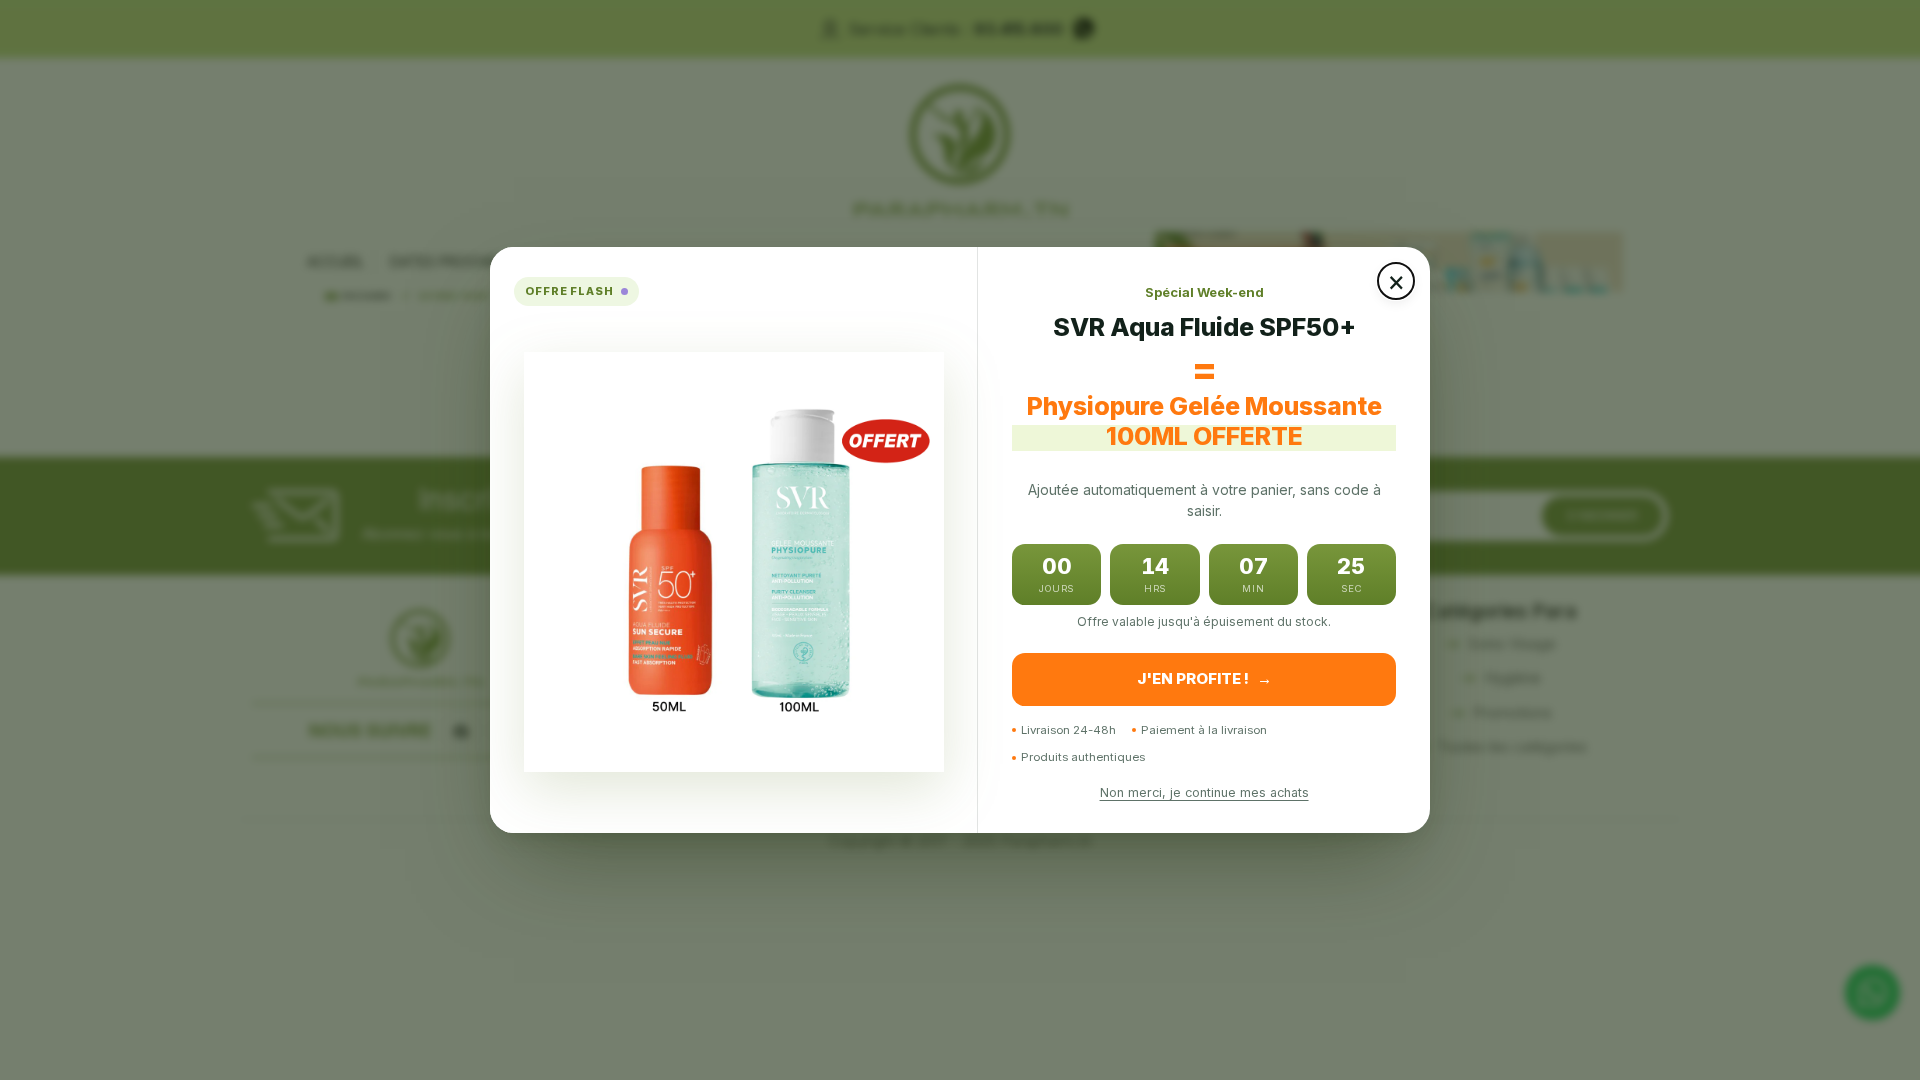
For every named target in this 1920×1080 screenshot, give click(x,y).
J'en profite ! (1204, 678)
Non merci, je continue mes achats (1204, 792)
